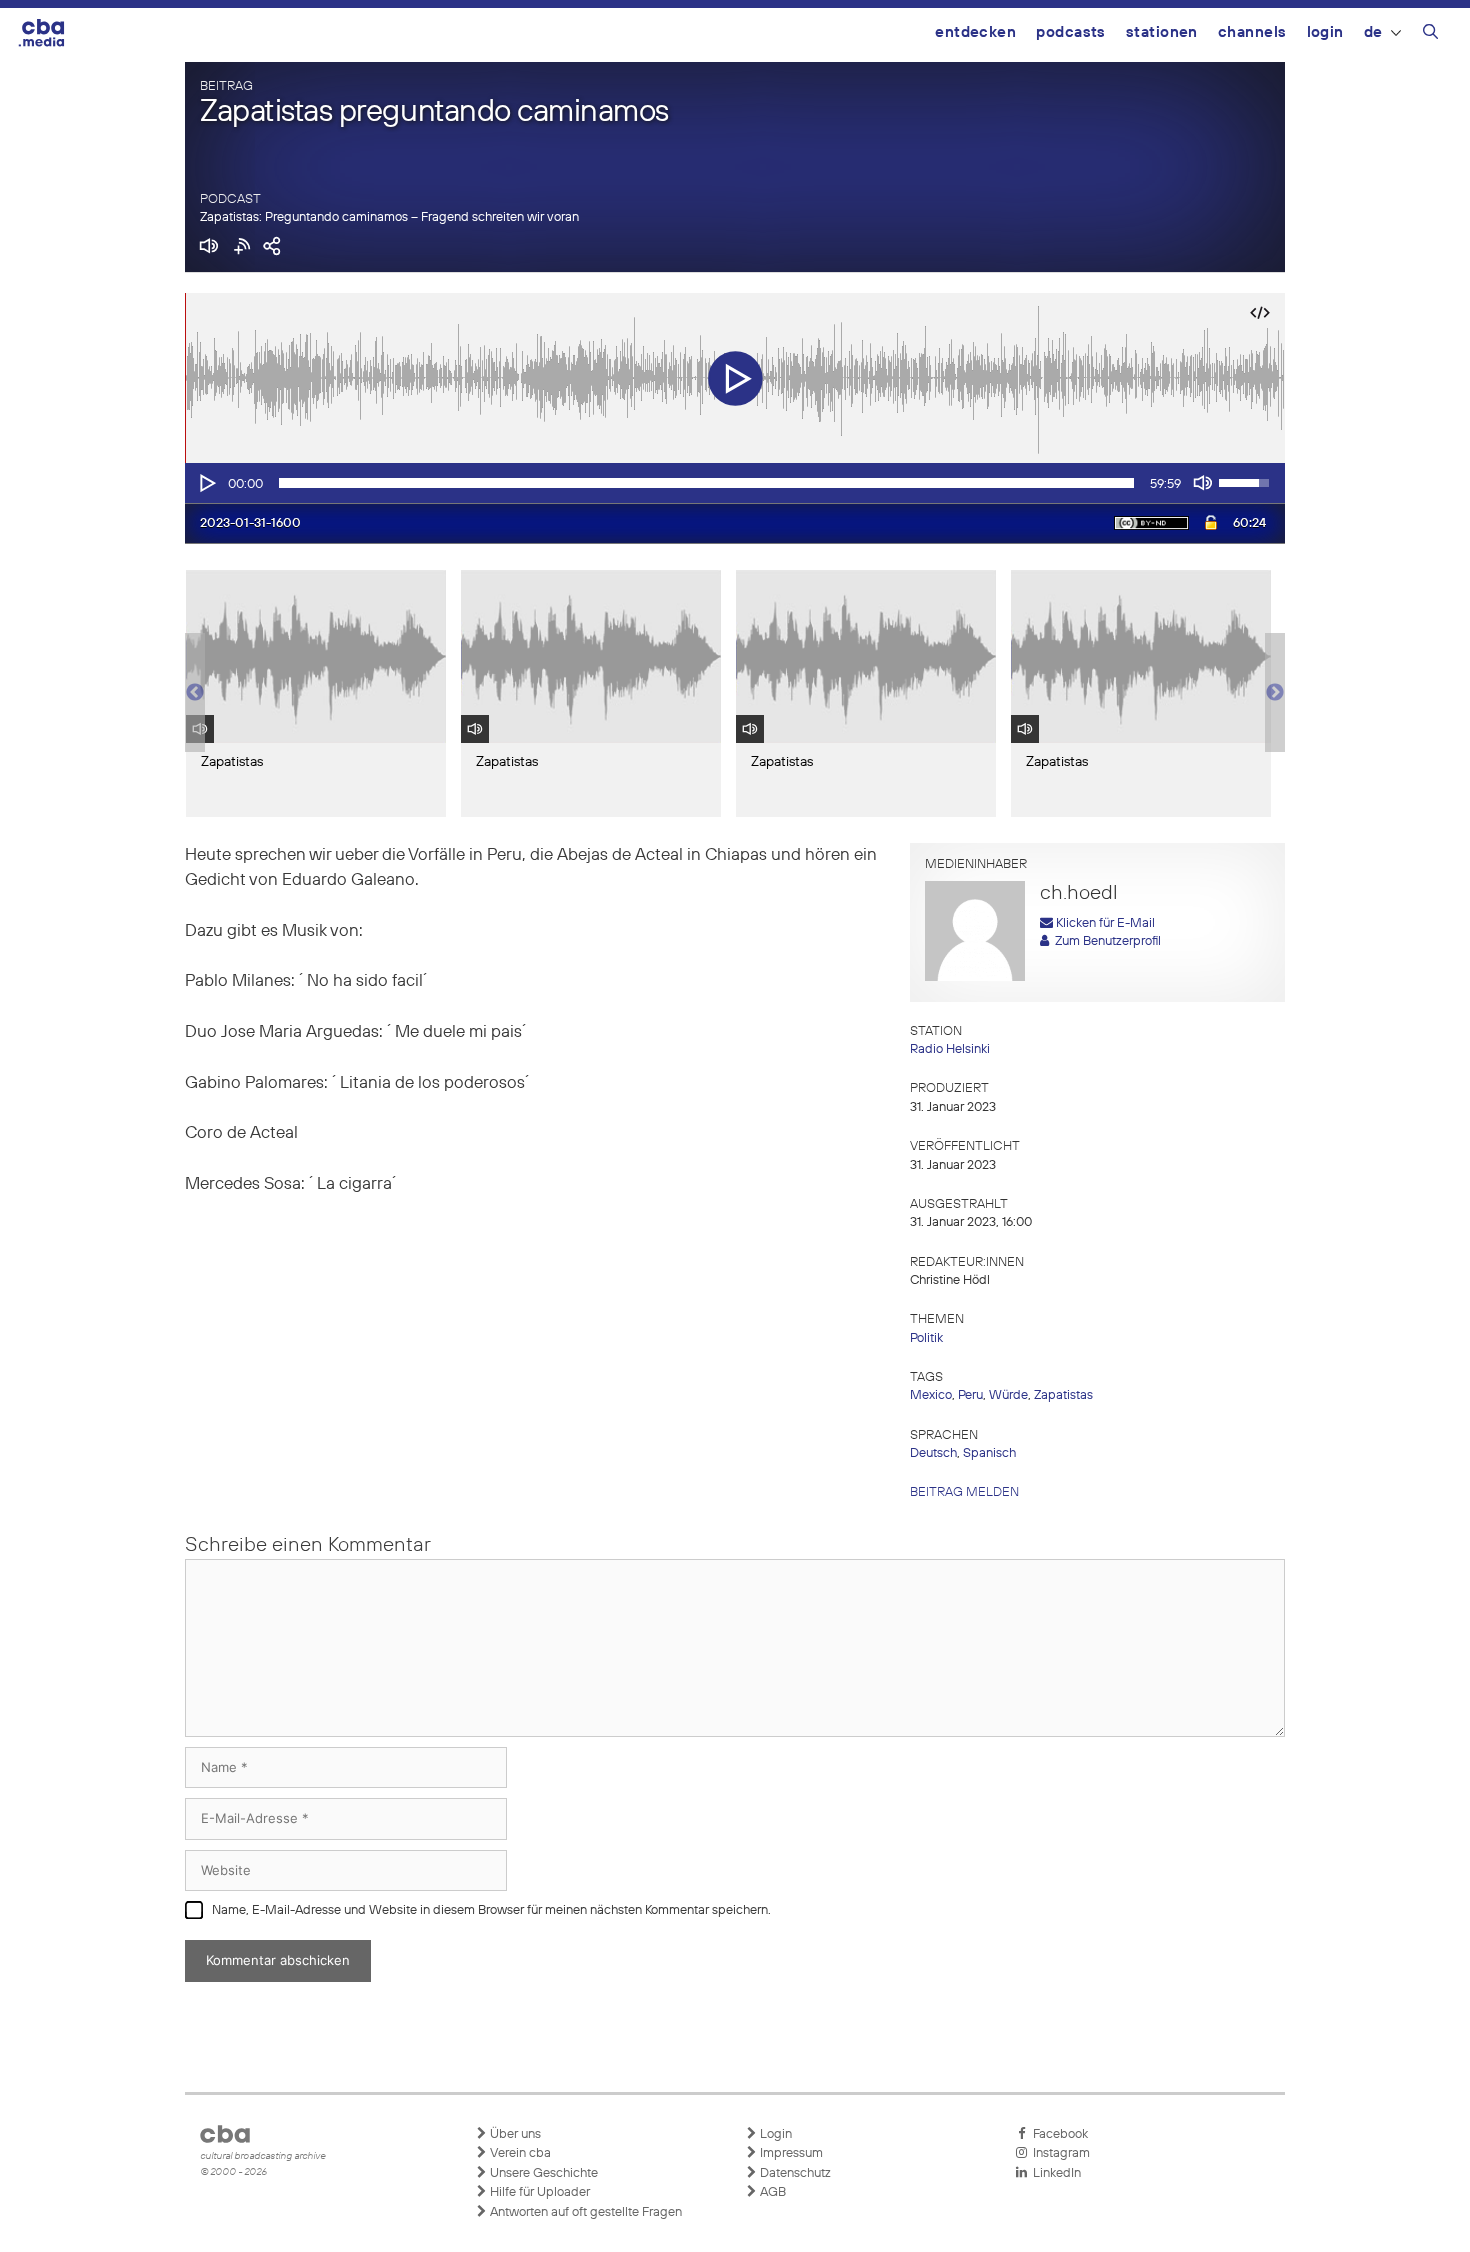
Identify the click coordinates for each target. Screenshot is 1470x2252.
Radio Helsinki (950, 1049)
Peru (970, 1395)
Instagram (1058, 2153)
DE (1373, 32)
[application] (735, 483)
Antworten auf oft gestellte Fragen (584, 2212)
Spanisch (989, 1453)
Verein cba (519, 2153)
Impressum (790, 2153)
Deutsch (933, 1453)
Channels (1252, 32)
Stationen (1162, 32)
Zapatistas (1063, 1395)
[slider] (706, 483)
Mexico (931, 1395)
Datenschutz (794, 2173)
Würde (1008, 1395)
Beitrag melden (964, 1492)
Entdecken (975, 32)
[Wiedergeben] (206, 483)
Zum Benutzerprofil (1105, 941)
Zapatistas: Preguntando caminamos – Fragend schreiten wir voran (389, 217)
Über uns (514, 2134)
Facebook (1057, 2134)
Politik (926, 1338)
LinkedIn (1054, 2173)
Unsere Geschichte (542, 2173)
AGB (771, 2192)
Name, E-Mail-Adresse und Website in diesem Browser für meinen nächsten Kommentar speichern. (491, 1910)
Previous (195, 693)
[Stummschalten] (1203, 483)
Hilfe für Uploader (538, 2192)
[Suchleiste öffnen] (1430, 35)
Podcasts (1071, 32)
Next (1275, 693)
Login (1325, 32)
